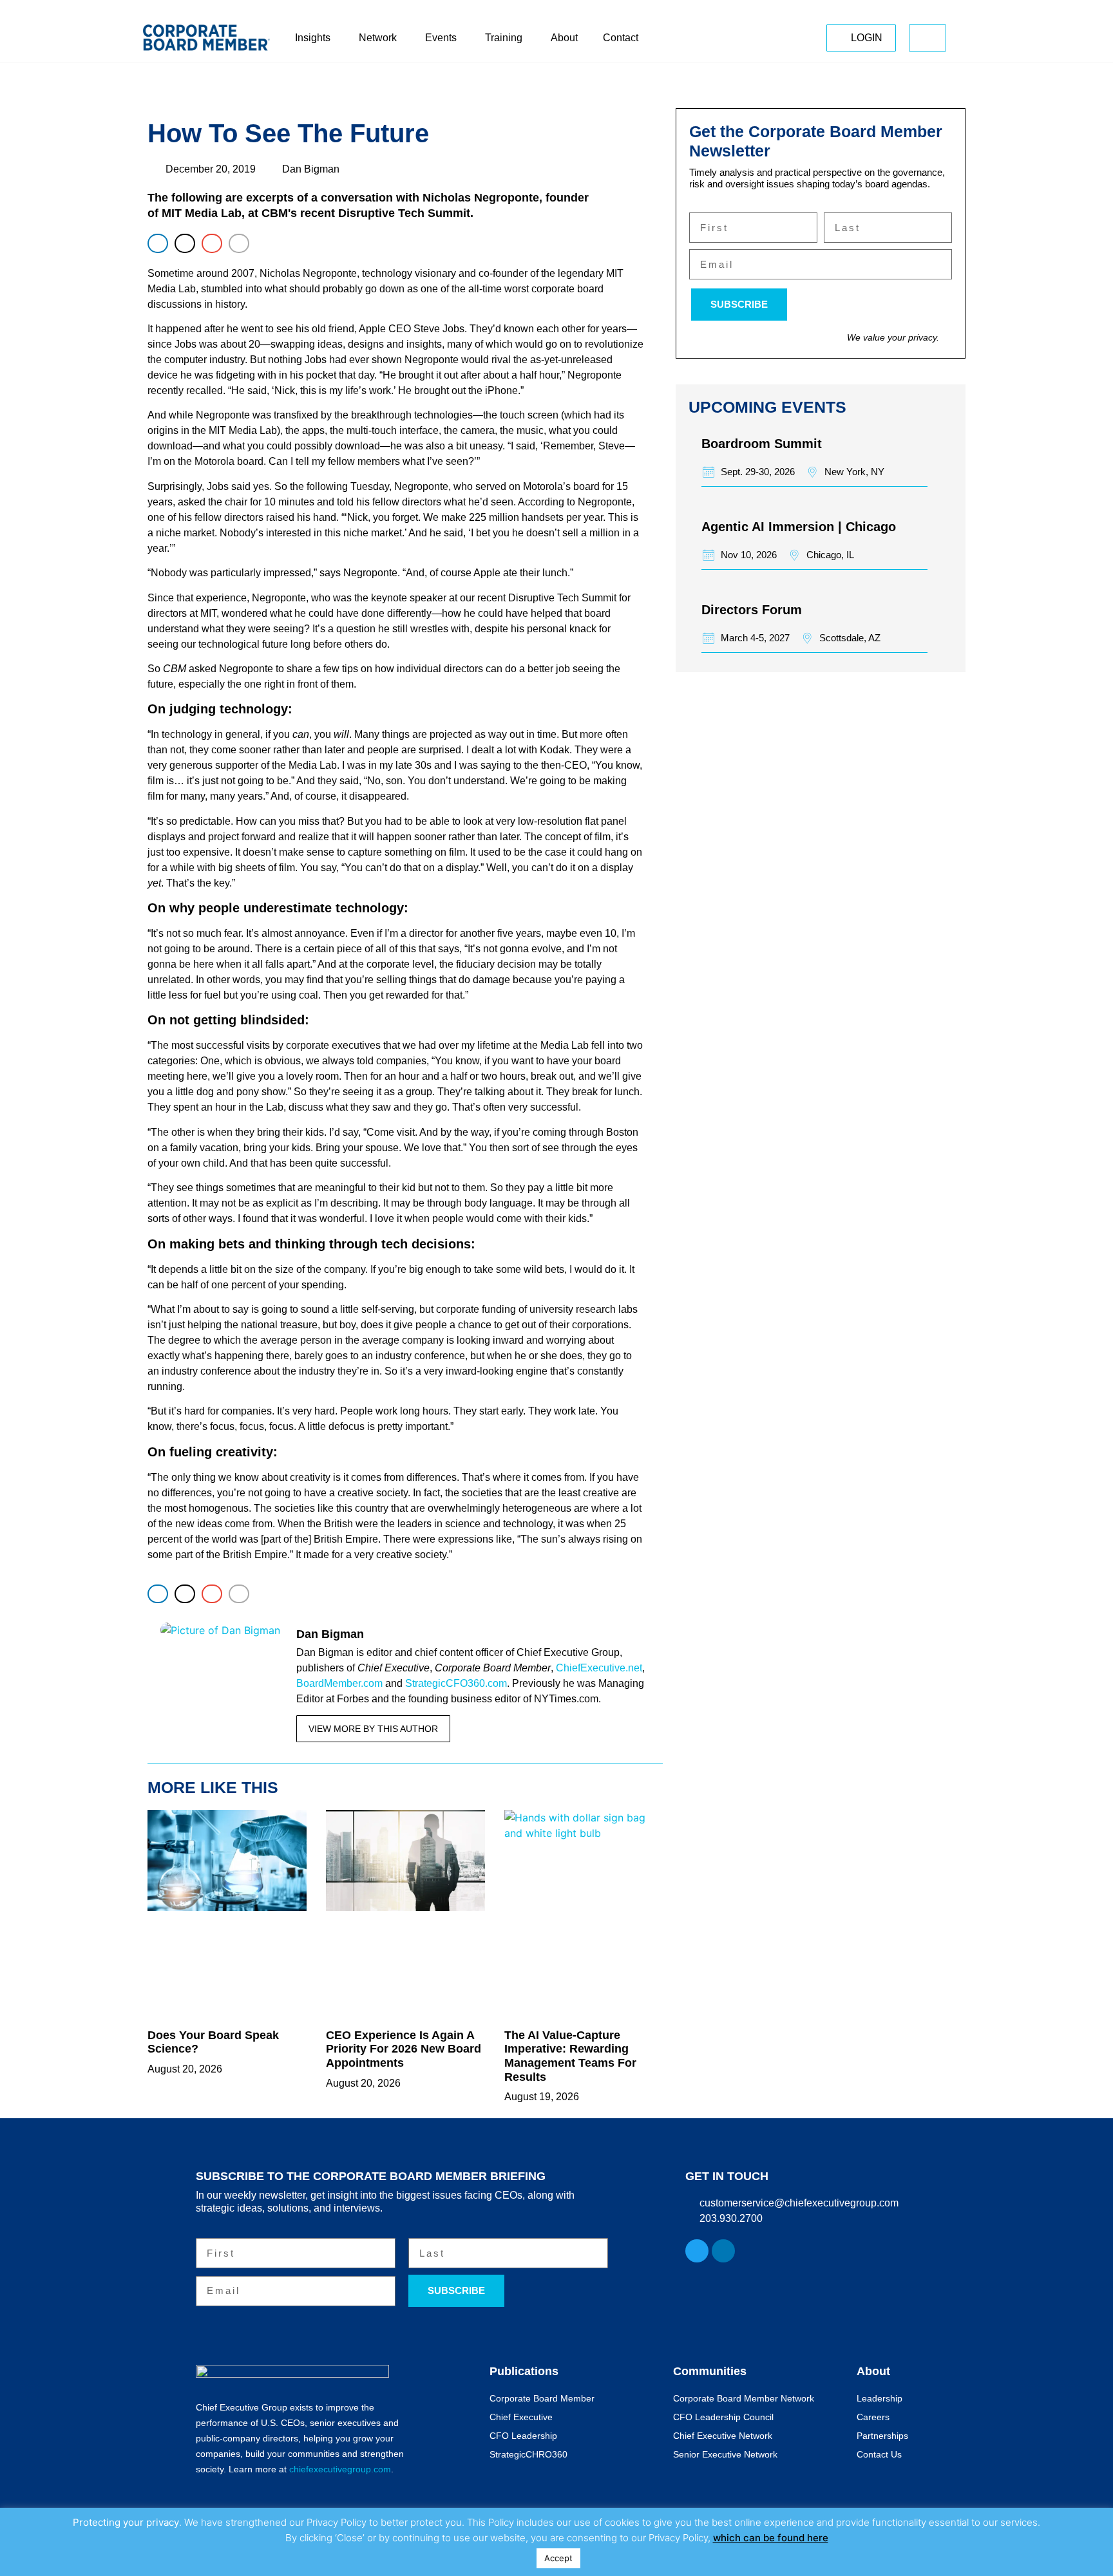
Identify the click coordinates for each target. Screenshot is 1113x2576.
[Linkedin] (723, 2251)
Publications (524, 2371)
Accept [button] (558, 2558)
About (873, 2371)
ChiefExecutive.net (599, 1668)
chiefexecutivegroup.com (340, 2469)
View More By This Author (373, 1729)
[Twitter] (697, 2251)
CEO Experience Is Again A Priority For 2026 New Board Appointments (404, 2049)
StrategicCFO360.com (456, 1683)
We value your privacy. (893, 337)
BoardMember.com (339, 1683)
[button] (158, 243)
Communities (710, 2371)
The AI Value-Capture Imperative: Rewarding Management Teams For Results (570, 2056)
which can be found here (771, 2538)
